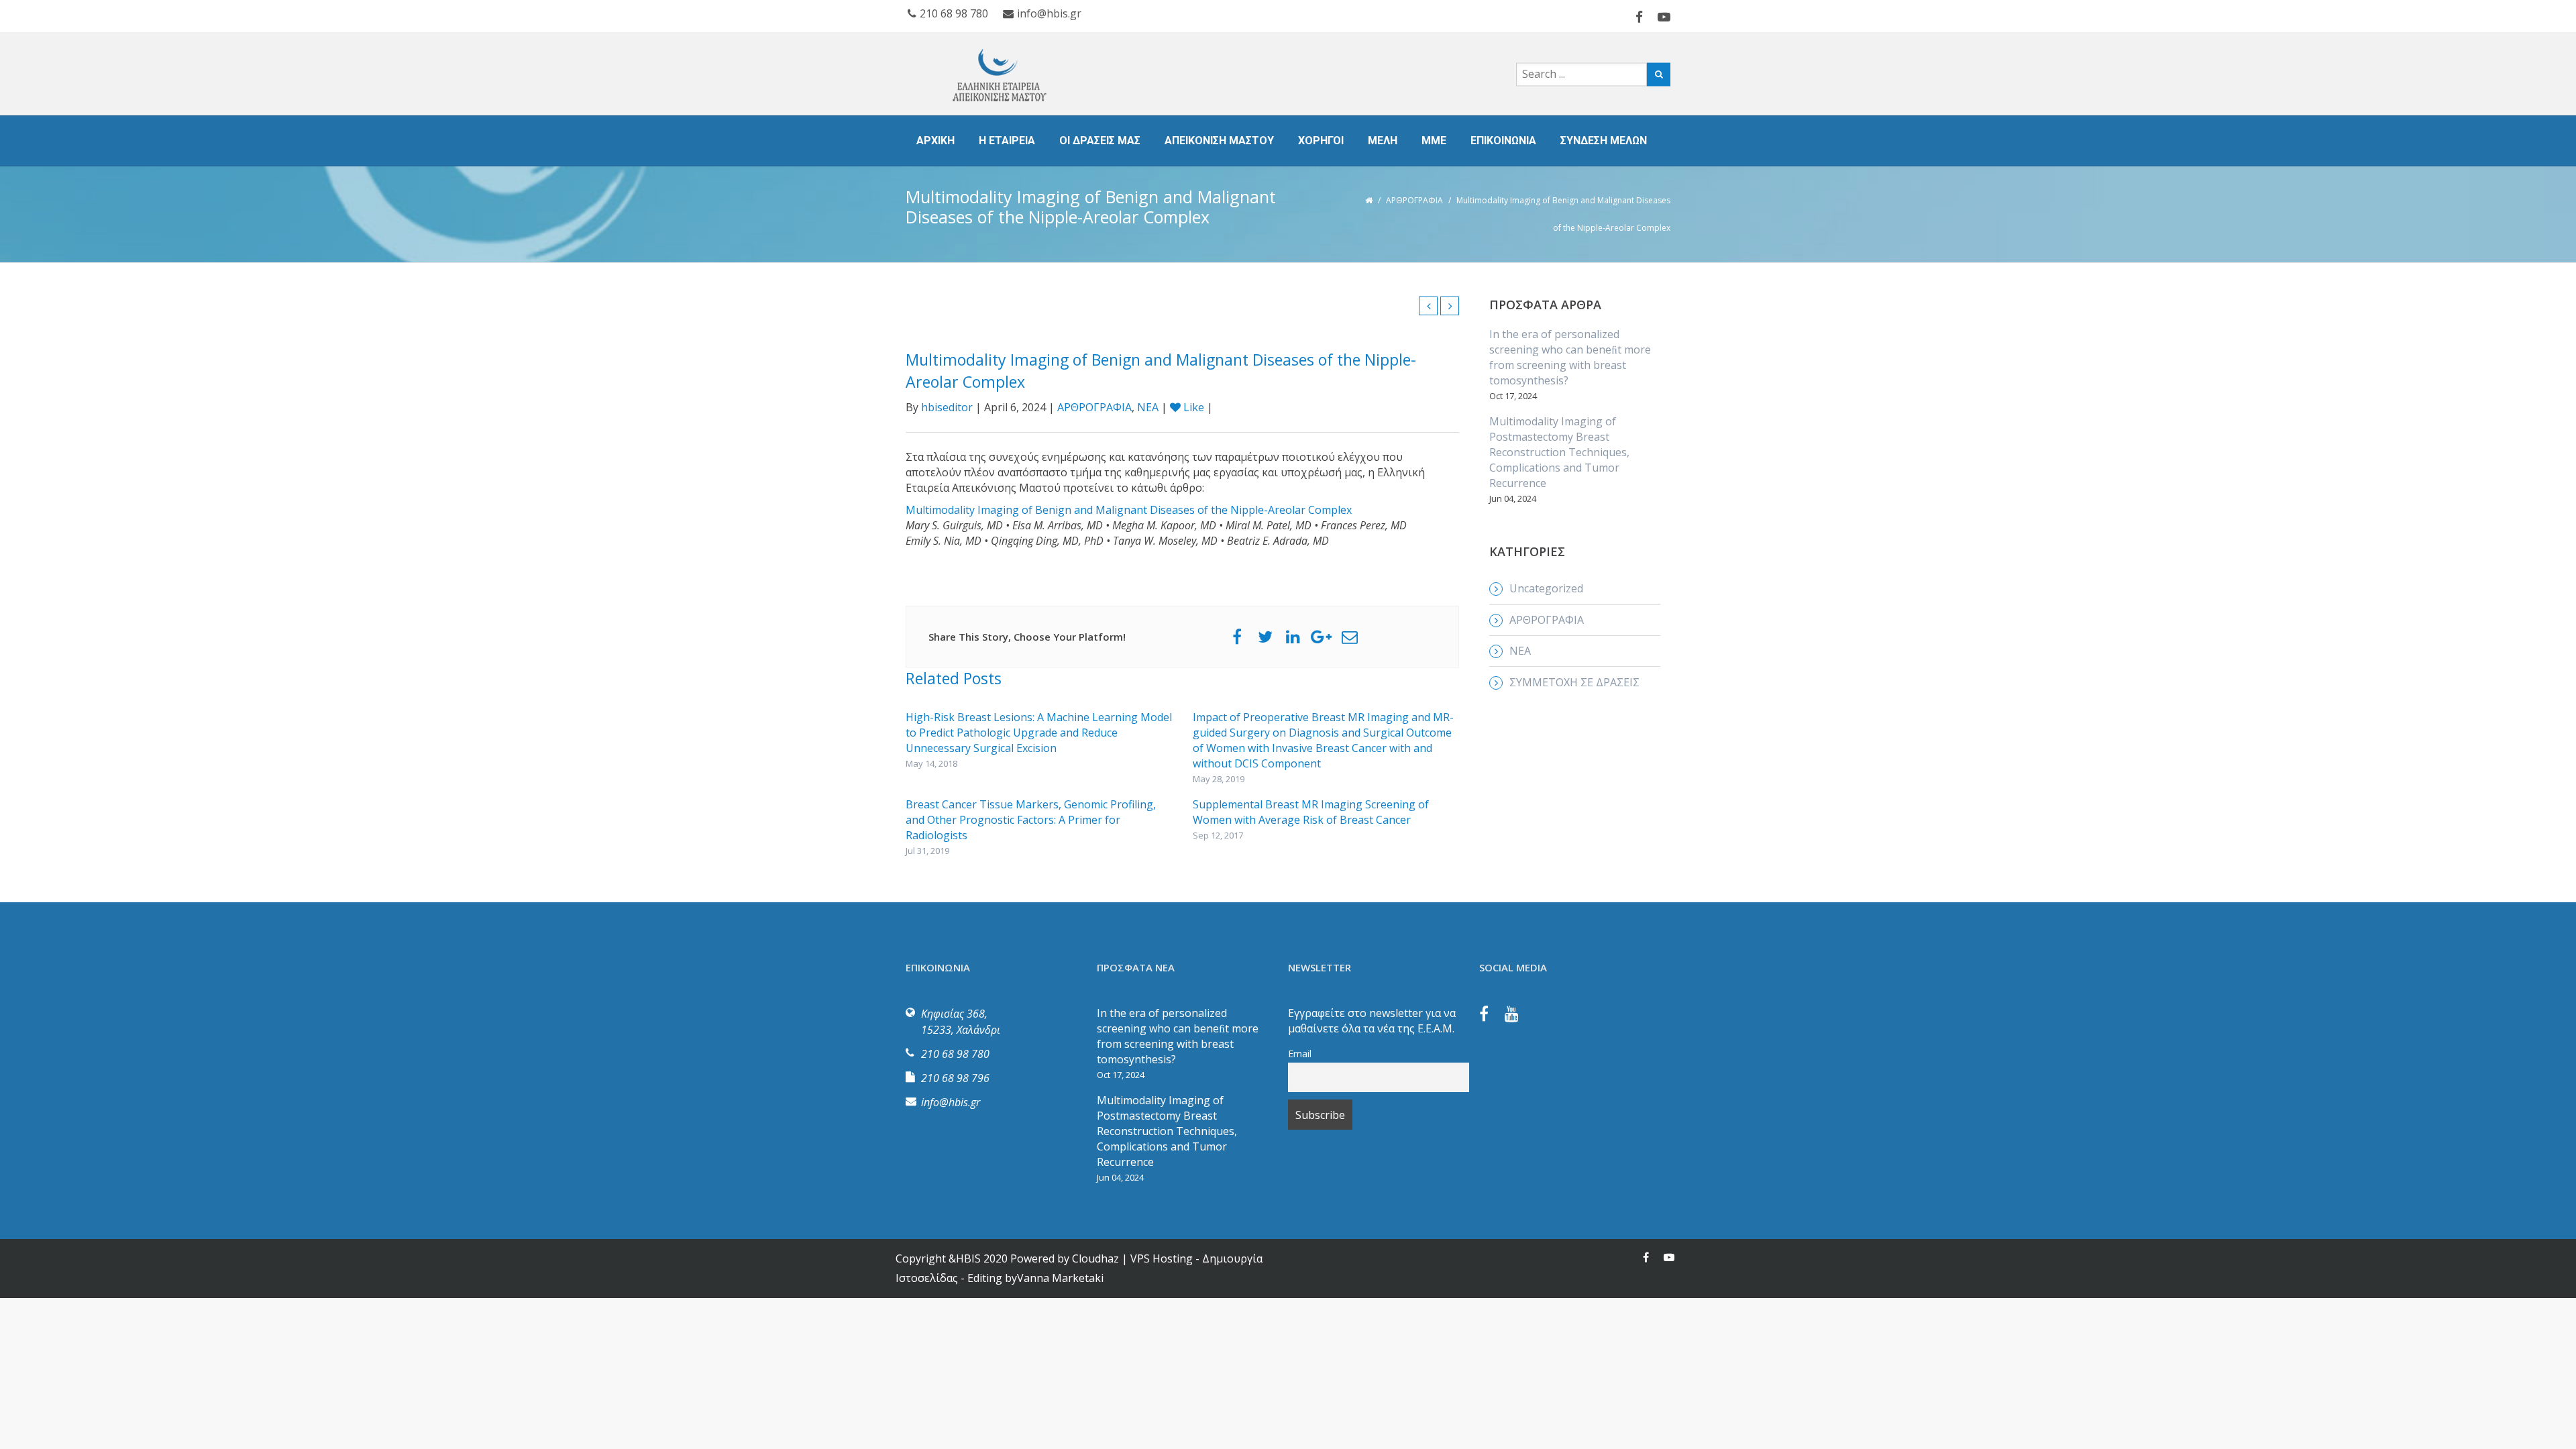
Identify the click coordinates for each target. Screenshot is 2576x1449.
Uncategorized (1546, 588)
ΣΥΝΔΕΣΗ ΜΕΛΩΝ (1604, 141)
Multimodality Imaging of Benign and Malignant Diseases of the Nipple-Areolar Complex (1129, 510)
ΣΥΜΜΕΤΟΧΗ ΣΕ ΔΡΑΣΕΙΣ (1574, 682)
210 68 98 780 (954, 13)
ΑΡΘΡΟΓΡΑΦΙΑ (1414, 200)
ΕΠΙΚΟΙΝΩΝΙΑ (1503, 141)
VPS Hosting (1162, 1258)
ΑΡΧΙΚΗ (935, 141)
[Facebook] (1491, 1016)
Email (1300, 1054)
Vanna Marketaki (1060, 1278)
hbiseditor (947, 407)
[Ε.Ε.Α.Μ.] (1033, 74)
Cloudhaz (1095, 1258)
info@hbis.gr (1049, 13)
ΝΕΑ (1148, 407)
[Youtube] (1518, 1016)
